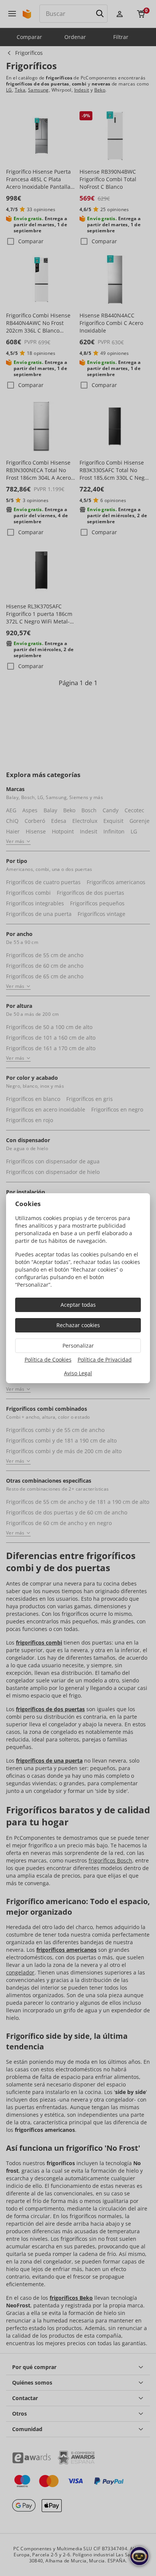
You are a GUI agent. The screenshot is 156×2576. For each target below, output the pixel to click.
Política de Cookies (48, 1360)
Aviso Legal (78, 1373)
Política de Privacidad (105, 1360)
